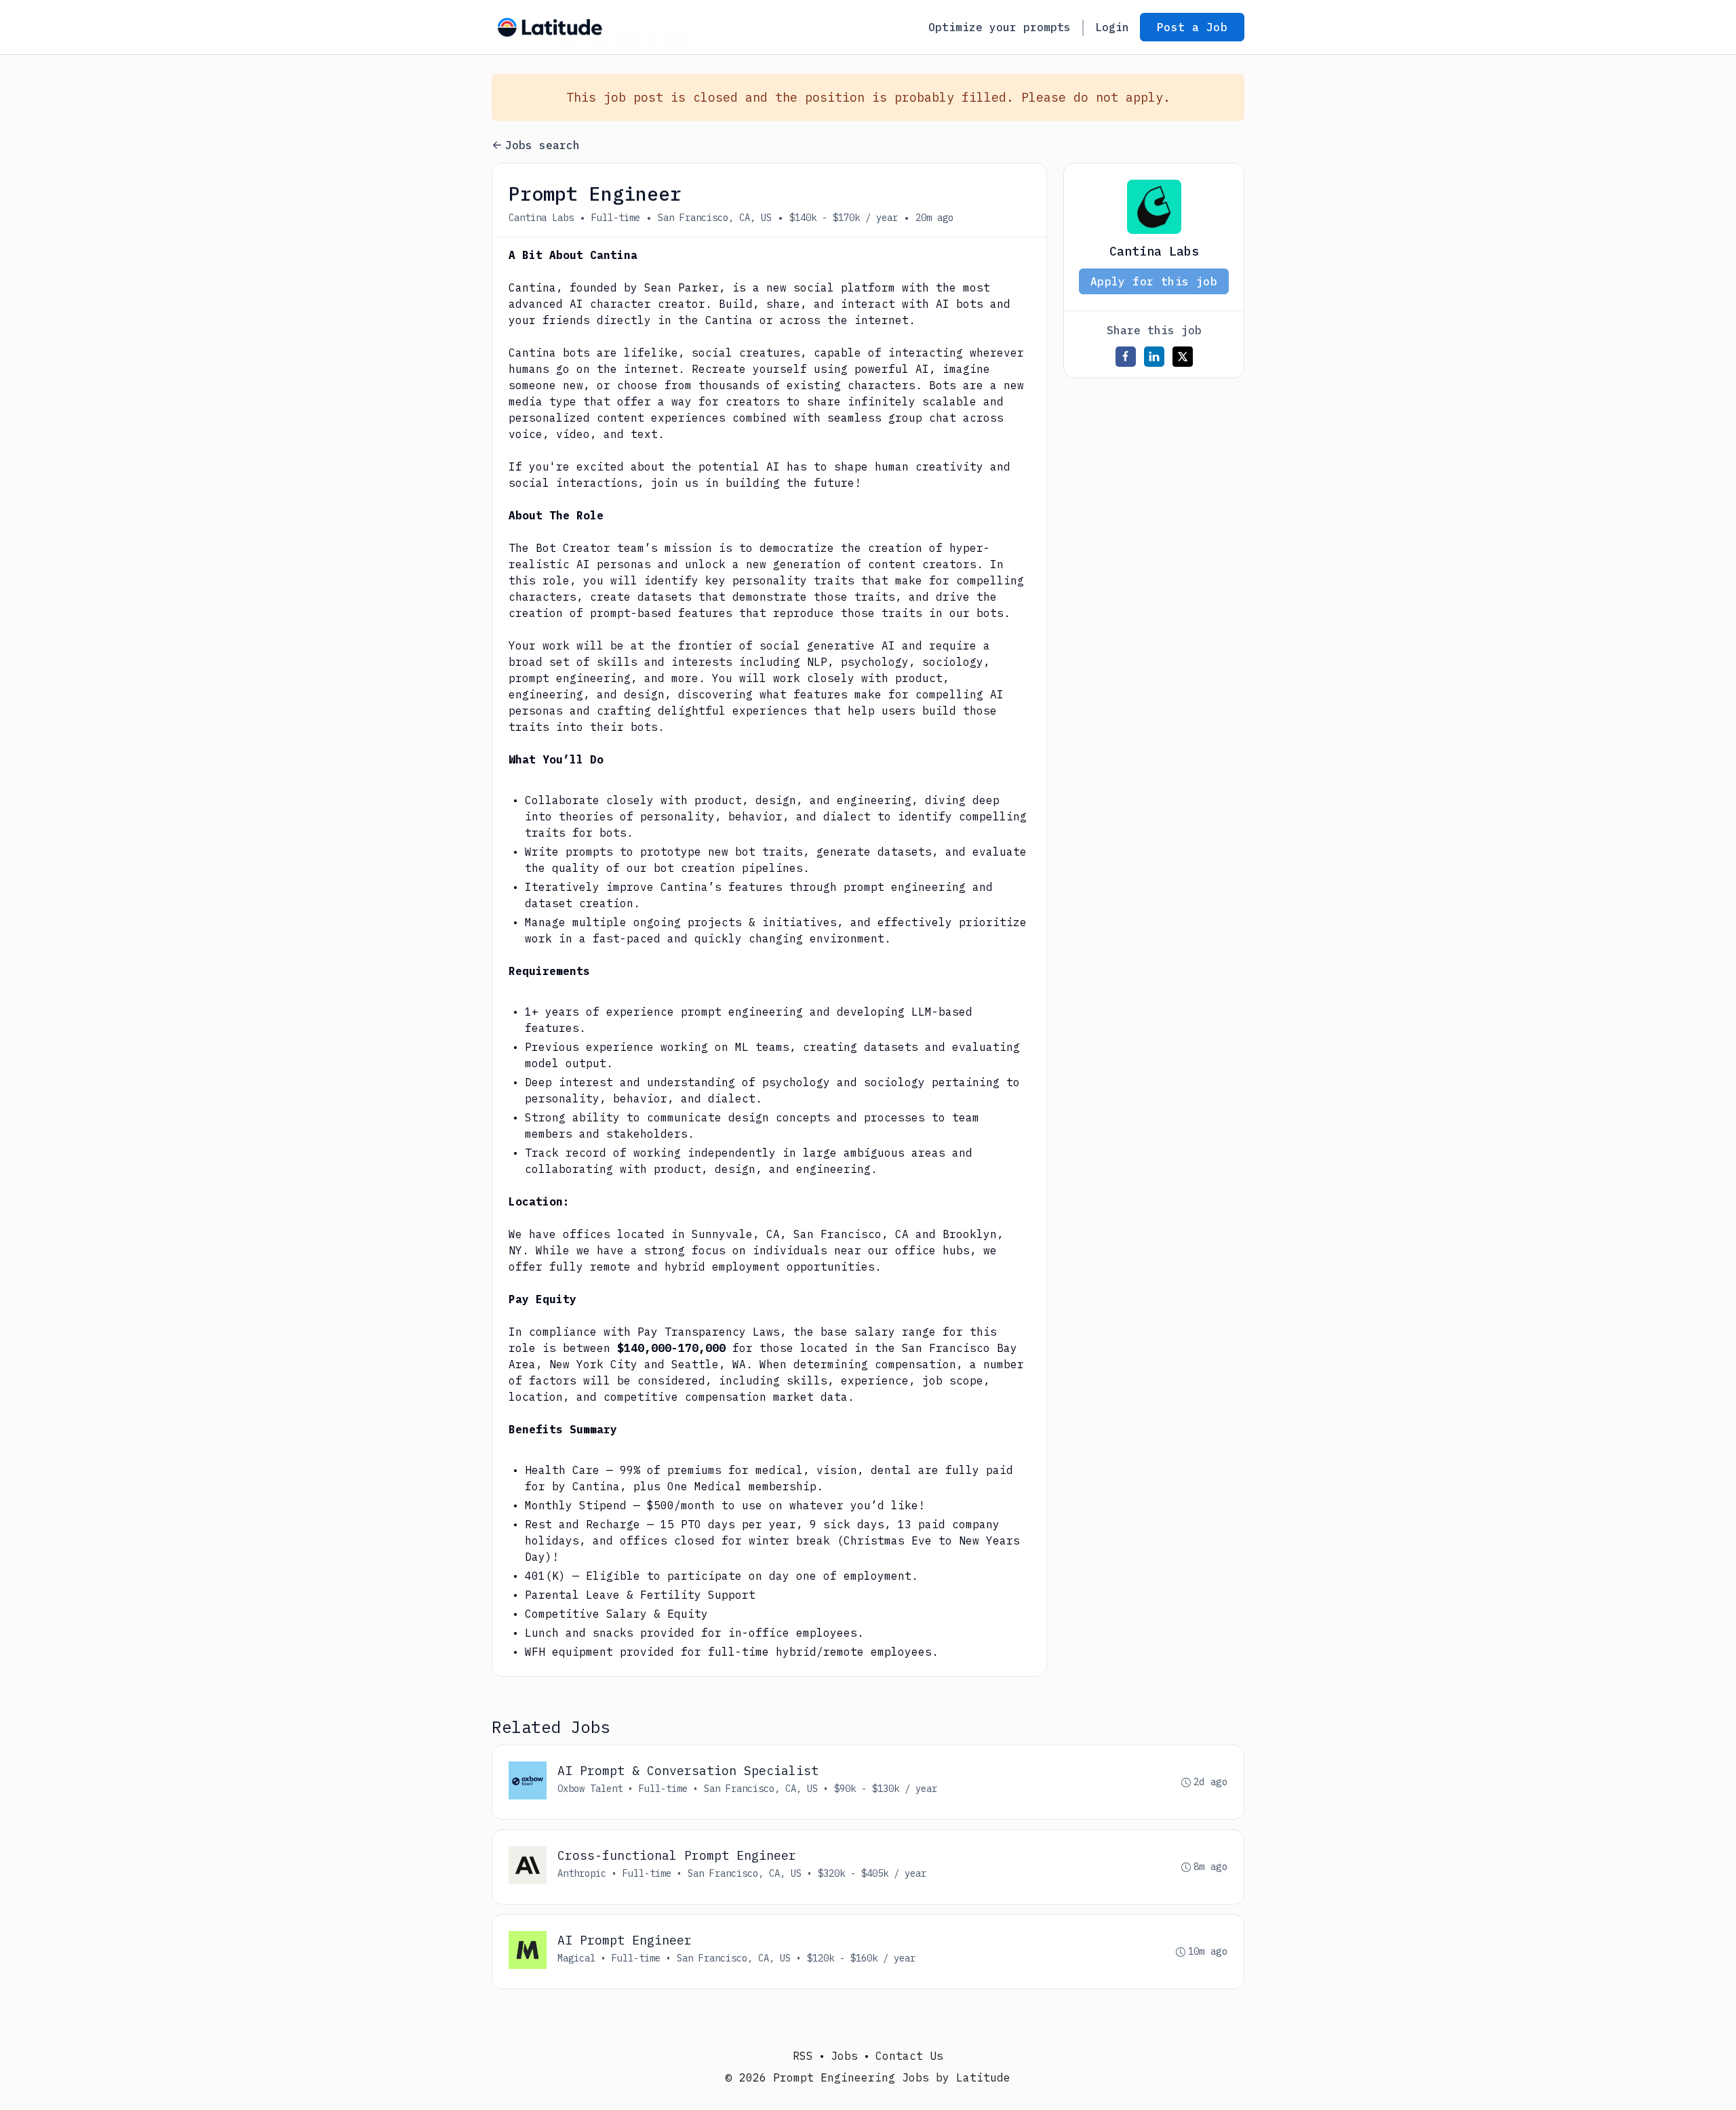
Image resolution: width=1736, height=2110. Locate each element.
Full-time (616, 218)
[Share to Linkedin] (1154, 357)
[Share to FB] (1126, 357)
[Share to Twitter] (1183, 357)
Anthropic (582, 1873)
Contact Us (909, 2056)
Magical (576, 1958)
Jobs (844, 2056)
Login (1112, 27)
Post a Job (1192, 27)
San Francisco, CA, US (715, 218)
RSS (803, 2056)
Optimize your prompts (1000, 27)
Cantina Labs (541, 218)
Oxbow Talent (590, 1789)
